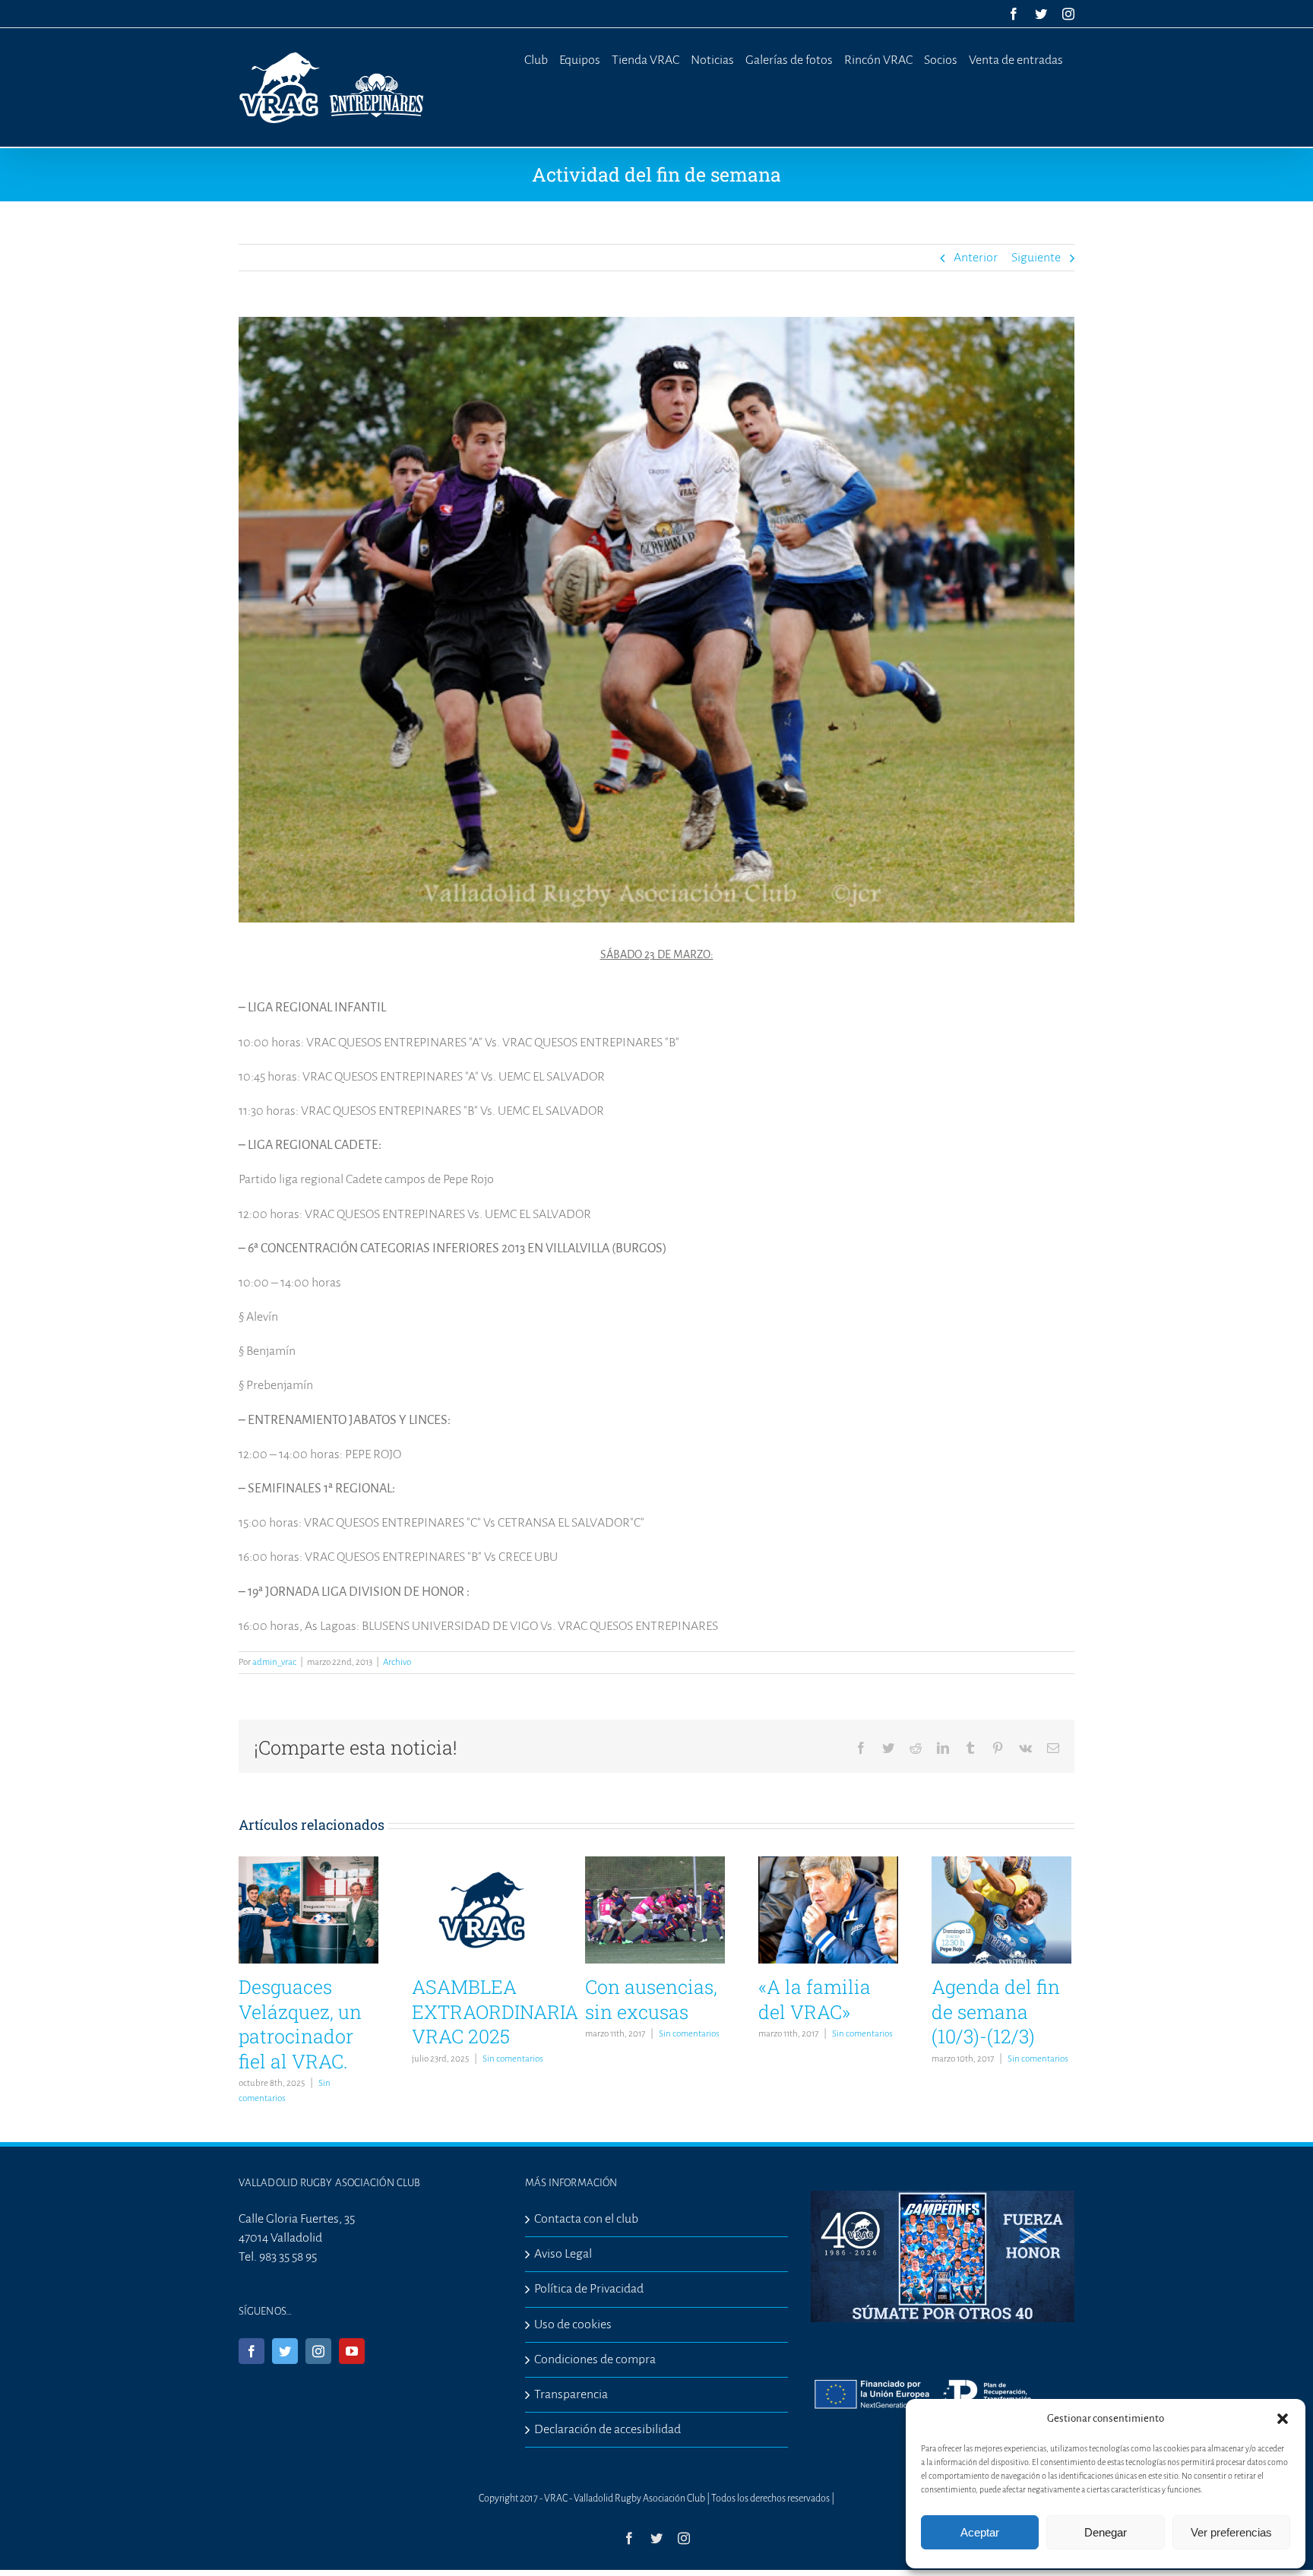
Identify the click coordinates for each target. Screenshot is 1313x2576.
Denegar (1106, 2532)
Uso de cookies (573, 2324)
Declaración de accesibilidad (607, 2429)
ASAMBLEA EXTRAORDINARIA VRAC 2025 (495, 2011)
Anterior (976, 258)
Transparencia (571, 2394)
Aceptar (980, 2532)
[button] (1283, 2419)
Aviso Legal (563, 2254)
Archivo (397, 1662)
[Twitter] (285, 2351)
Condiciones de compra (595, 2359)
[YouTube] (352, 2351)
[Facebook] (252, 2351)
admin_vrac (274, 1662)
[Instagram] (318, 2351)
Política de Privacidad (589, 2289)
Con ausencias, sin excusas (651, 1999)
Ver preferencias (1231, 2532)
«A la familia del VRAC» (815, 1999)
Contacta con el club (586, 2219)
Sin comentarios (513, 2059)
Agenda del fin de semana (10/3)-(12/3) (996, 2011)
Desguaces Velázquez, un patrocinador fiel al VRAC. (300, 2024)
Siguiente (1036, 258)
